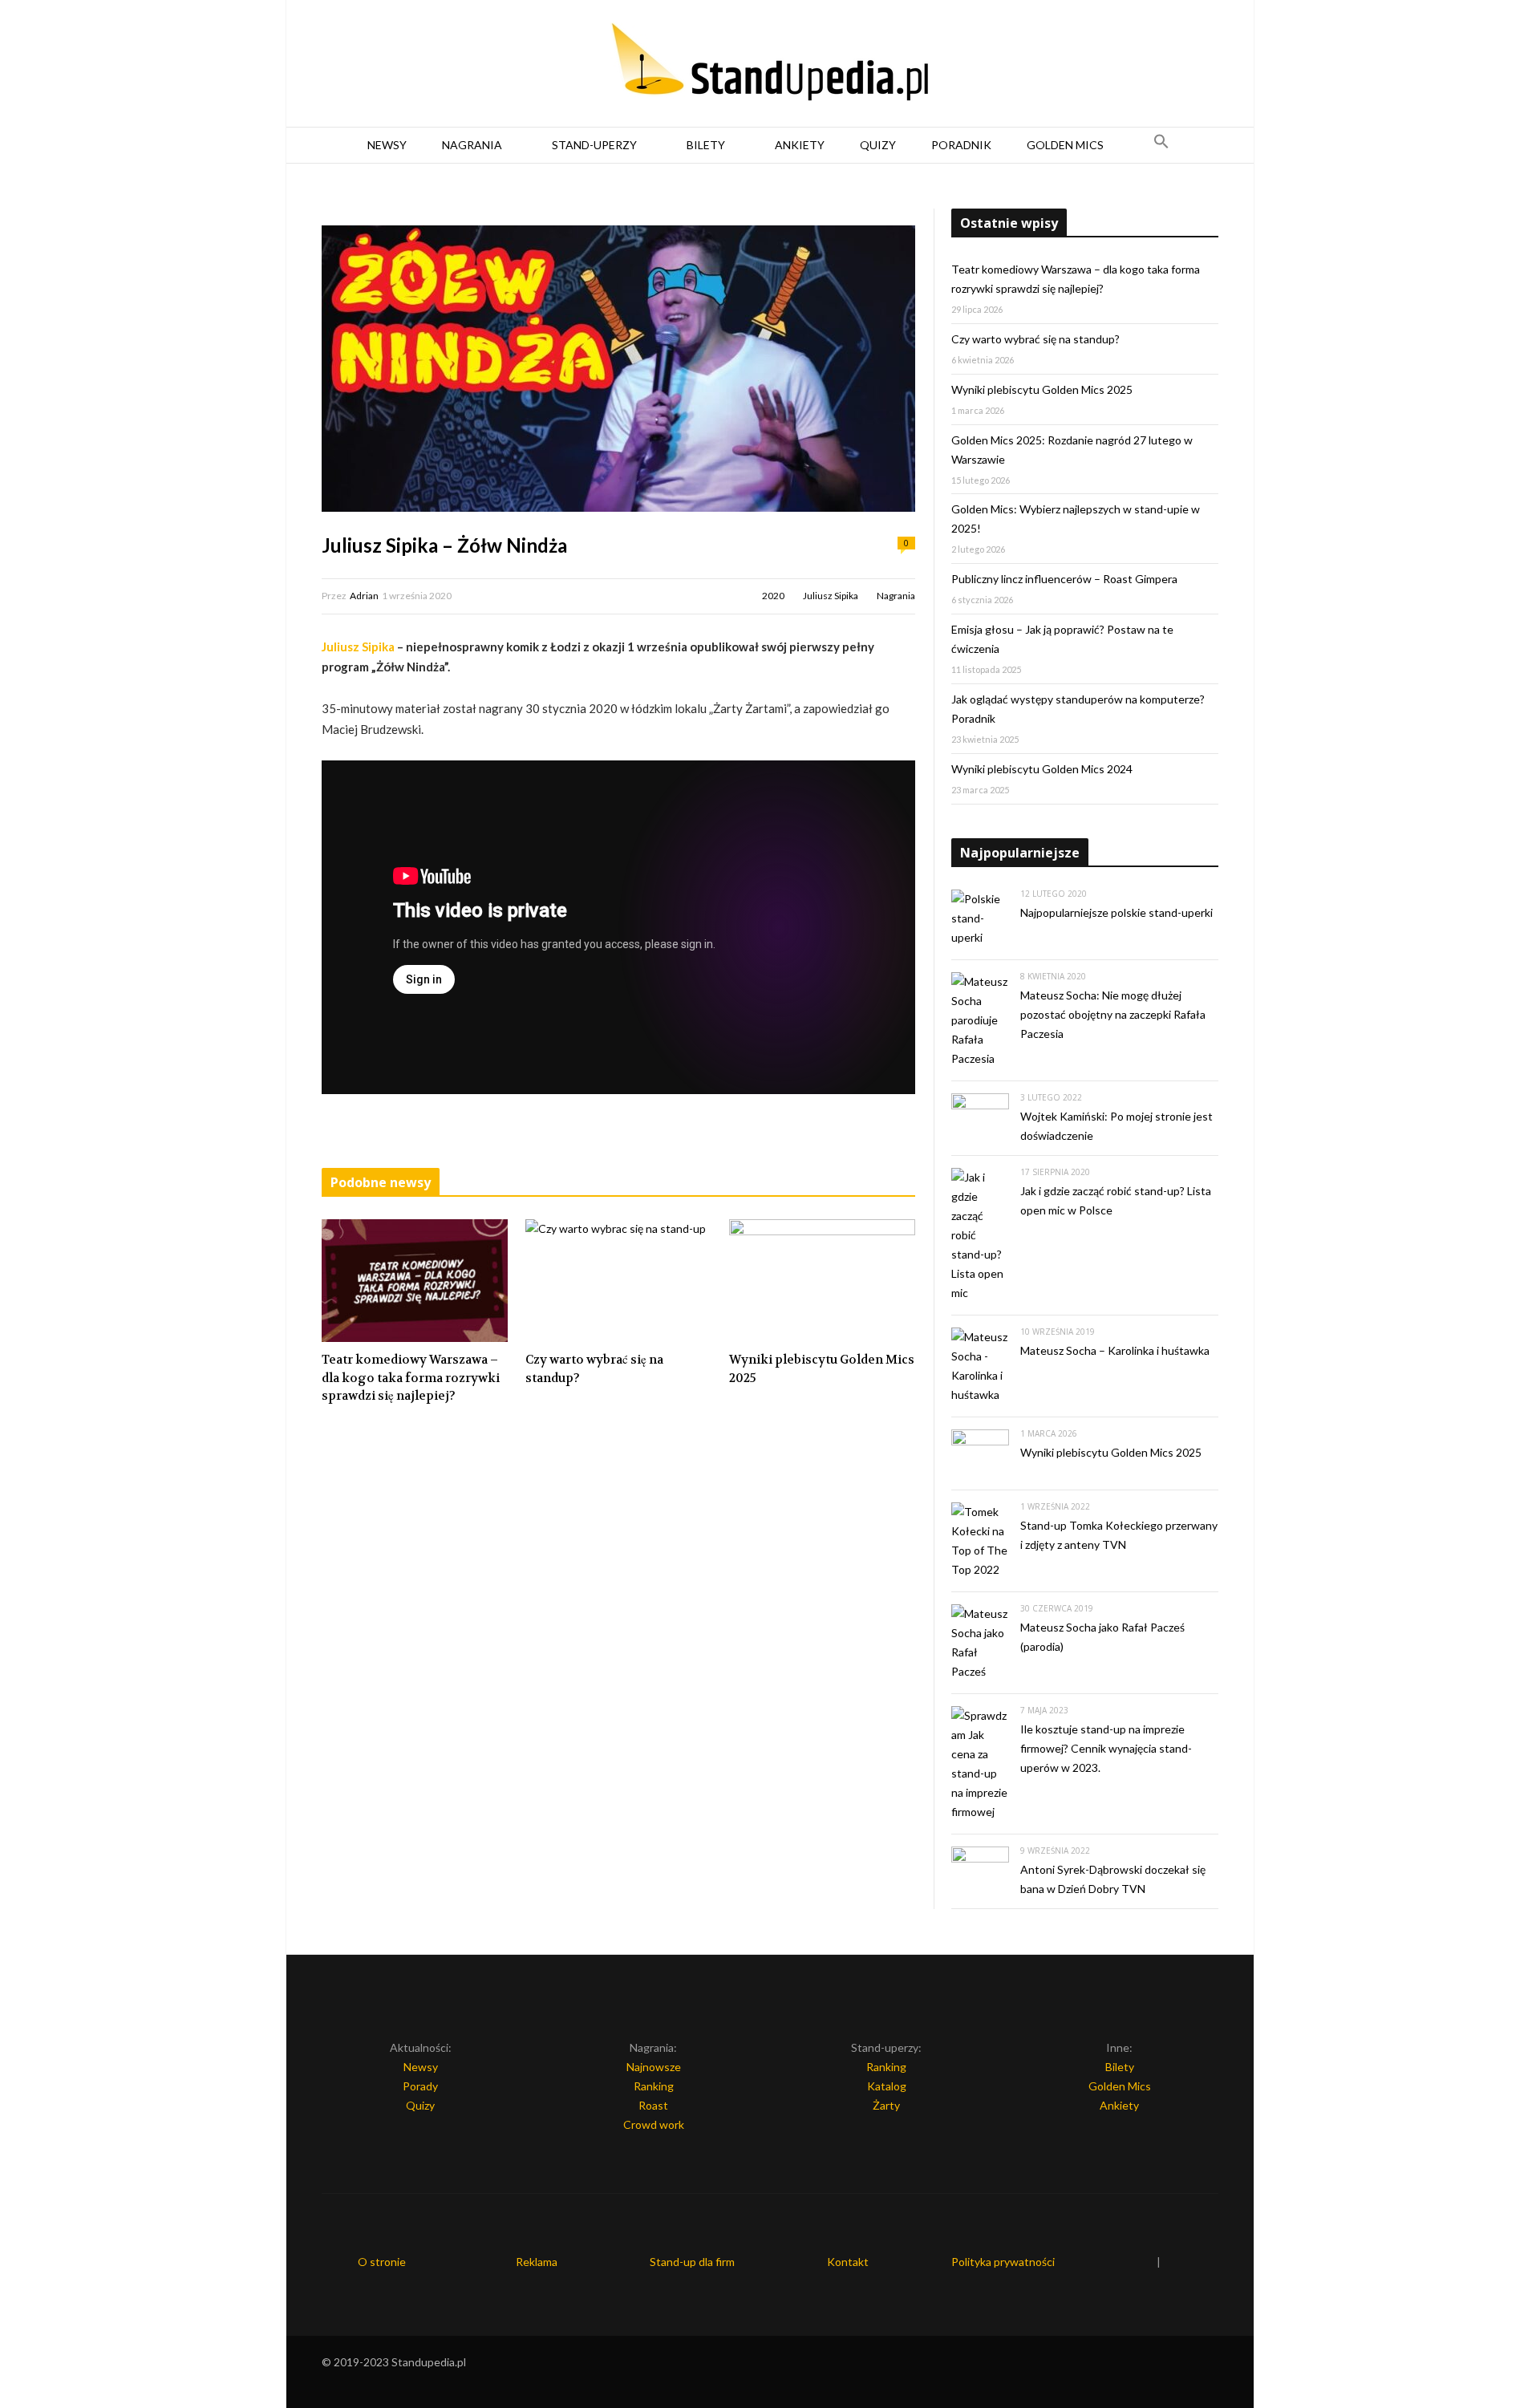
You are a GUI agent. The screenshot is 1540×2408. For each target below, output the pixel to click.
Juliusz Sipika (831, 596)
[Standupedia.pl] (770, 64)
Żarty (886, 2105)
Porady (420, 2086)
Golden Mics (1065, 145)
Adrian (364, 596)
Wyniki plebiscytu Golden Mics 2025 (822, 1369)
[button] (1161, 145)
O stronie (382, 2262)
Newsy (387, 145)
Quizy (878, 145)
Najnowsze (654, 2067)
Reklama (537, 2262)
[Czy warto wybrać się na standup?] (618, 1281)
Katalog (887, 2086)
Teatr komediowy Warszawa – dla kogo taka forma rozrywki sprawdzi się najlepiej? (411, 1378)
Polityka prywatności (1003, 2262)
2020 (773, 596)
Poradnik (961, 145)
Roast (653, 2105)
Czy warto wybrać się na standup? (594, 1369)
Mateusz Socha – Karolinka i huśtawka (1115, 1350)
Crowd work (654, 2124)
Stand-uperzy (594, 145)
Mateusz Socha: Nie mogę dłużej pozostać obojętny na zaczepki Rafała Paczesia (1113, 1014)
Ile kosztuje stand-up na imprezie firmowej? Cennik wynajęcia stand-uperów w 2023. (1106, 1748)
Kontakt (848, 2262)
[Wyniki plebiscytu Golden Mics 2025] (822, 1281)
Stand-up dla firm (692, 2262)
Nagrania (472, 145)
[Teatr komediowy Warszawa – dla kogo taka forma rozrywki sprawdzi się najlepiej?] (415, 1281)
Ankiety (800, 145)
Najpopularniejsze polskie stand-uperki (1116, 912)
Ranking (654, 2086)
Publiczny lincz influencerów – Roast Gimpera (1064, 579)
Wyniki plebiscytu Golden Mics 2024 (1042, 769)
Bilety (706, 145)
